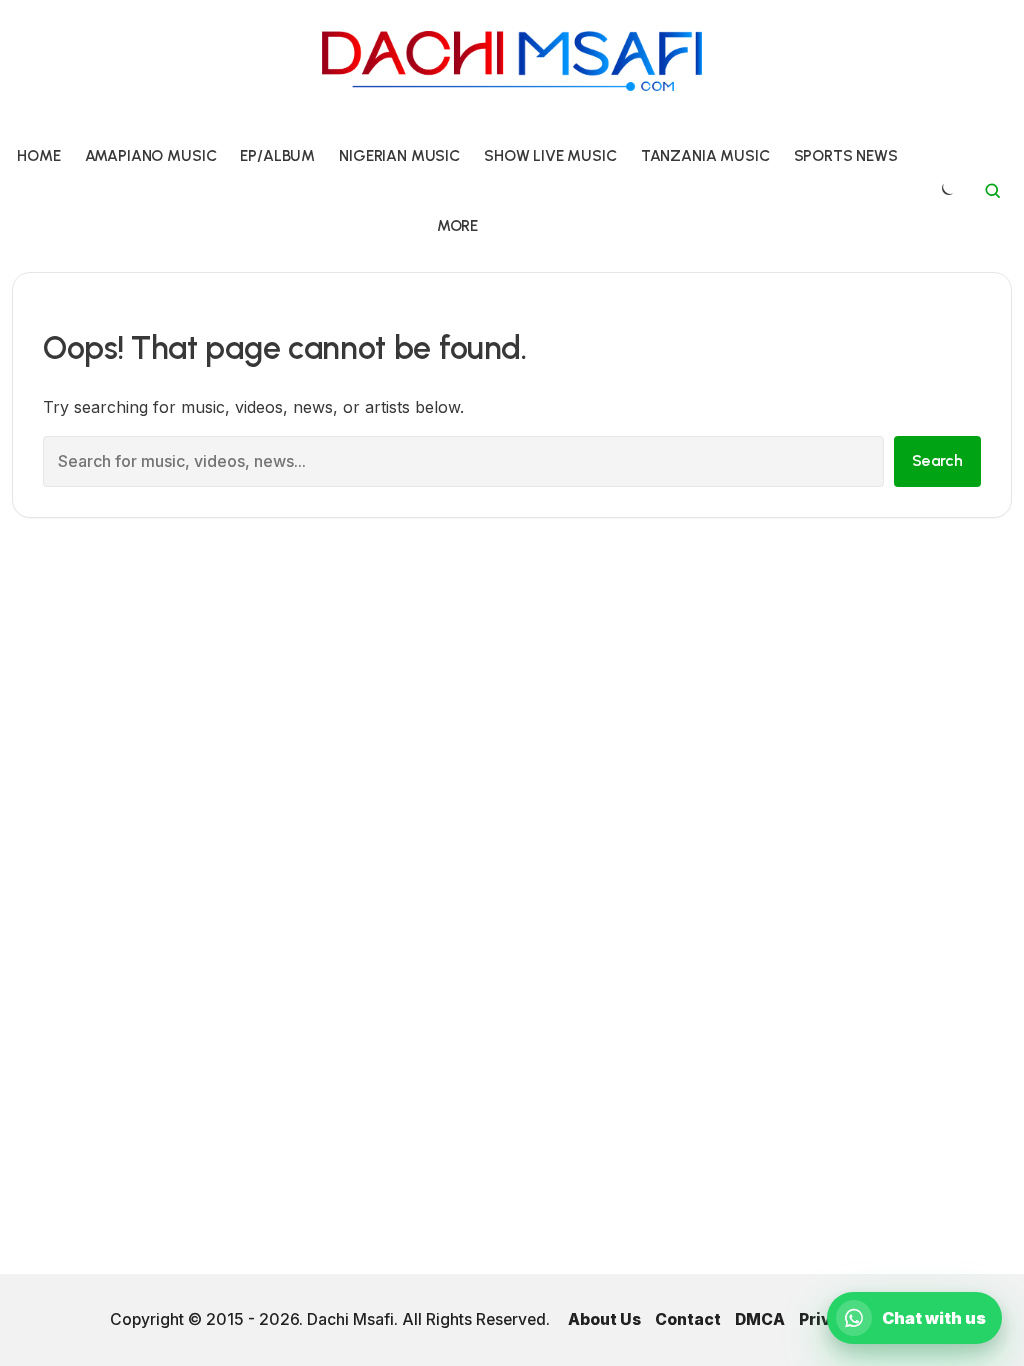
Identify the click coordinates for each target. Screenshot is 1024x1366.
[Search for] (993, 191)
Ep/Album (277, 155)
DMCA (760, 1319)
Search (937, 460)
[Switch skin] (946, 191)
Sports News (846, 155)
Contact (688, 1319)
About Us (604, 1319)
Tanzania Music (705, 155)
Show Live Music (550, 155)
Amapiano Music (151, 155)
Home (38, 155)
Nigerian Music (399, 155)
